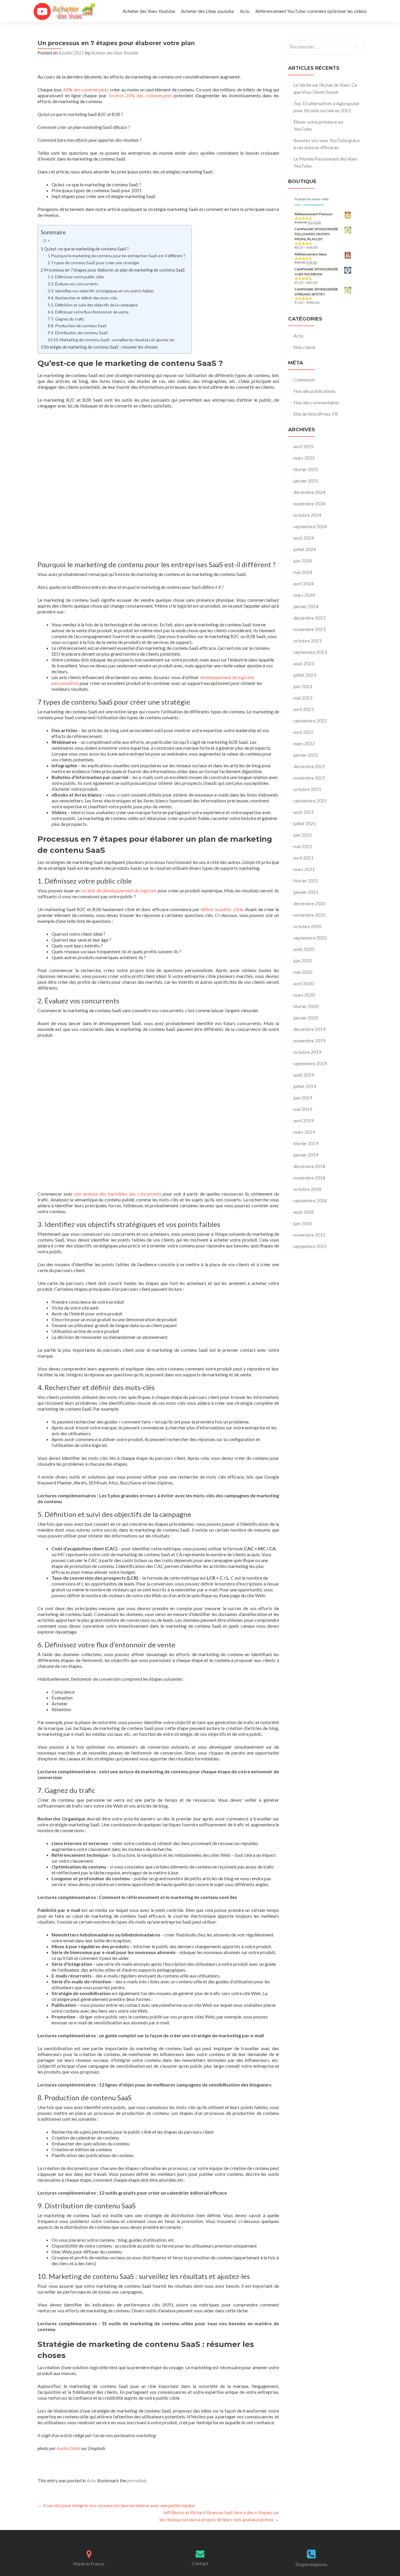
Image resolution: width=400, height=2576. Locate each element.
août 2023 (304, 663)
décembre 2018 (309, 1166)
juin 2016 (303, 1223)
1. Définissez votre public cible (77, 277)
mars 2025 (304, 458)
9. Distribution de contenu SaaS (79, 333)
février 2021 (306, 880)
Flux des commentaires (316, 402)
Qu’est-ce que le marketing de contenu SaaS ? (86, 249)
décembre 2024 (309, 492)
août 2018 (304, 1212)
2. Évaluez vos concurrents (75, 284)
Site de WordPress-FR (316, 414)
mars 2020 (304, 995)
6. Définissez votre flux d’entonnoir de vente (90, 312)
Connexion (304, 380)
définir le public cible (222, 909)
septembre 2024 (310, 526)
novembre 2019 (309, 1040)
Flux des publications (314, 391)
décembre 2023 (309, 618)
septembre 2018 (310, 1200)
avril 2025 (304, 446)
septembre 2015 (310, 1246)
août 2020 (304, 949)
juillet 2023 (305, 675)
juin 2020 (303, 960)
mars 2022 (304, 743)
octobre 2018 (307, 1189)
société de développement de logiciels (119, 890)
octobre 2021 (307, 789)
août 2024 (304, 538)
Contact (200, 2563)
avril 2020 (304, 983)
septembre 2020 (310, 938)
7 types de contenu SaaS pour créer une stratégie (95, 263)
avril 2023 (304, 709)
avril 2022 (304, 732)
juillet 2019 (305, 1086)
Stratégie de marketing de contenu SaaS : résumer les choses (101, 347)
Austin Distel (68, 2448)
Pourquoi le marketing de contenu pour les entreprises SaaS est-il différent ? (118, 256)
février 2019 (306, 1143)
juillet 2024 (305, 549)
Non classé (304, 347)
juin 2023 (303, 686)
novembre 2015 (309, 1235)
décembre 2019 (309, 1029)
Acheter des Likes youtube (207, 11)
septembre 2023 (310, 652)
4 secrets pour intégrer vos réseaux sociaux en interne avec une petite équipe (116, 2505)
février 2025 (306, 469)
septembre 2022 (310, 721)
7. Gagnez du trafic (68, 319)
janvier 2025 (306, 481)
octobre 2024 (307, 515)
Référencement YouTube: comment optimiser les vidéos (311, 11)
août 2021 (304, 812)
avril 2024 (304, 583)
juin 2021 (303, 835)
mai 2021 (303, 846)
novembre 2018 (309, 1178)
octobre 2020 (307, 926)
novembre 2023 (309, 629)
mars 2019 (304, 1132)
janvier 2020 (306, 1018)
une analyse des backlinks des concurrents (118, 1194)
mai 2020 (303, 972)
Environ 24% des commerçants (141, 95)
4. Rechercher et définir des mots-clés (84, 298)
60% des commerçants (86, 89)
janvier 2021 (306, 892)
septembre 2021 (310, 801)
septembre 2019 (310, 1063)
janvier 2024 (306, 606)
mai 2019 (303, 1109)
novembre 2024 (309, 503)
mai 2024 (303, 572)
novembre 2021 (309, 778)
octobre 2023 (307, 641)
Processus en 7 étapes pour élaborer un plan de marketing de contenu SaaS (114, 270)
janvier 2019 (306, 1155)
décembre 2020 (309, 903)
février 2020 (306, 1006)
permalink (137, 2480)
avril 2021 (304, 858)
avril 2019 (304, 1120)
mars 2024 (304, 595)
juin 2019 (303, 1098)
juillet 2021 (305, 823)
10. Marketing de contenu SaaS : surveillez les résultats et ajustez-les (114, 340)
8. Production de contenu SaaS (79, 326)
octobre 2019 (307, 1052)
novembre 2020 (309, 915)
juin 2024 (303, 561)
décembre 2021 (309, 766)
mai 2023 (303, 698)
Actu (245, 11)
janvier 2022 (306, 755)
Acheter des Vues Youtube (149, 11)
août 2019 (304, 1075)
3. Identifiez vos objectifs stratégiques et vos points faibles (102, 291)
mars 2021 (304, 869)
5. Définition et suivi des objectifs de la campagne (94, 305)
